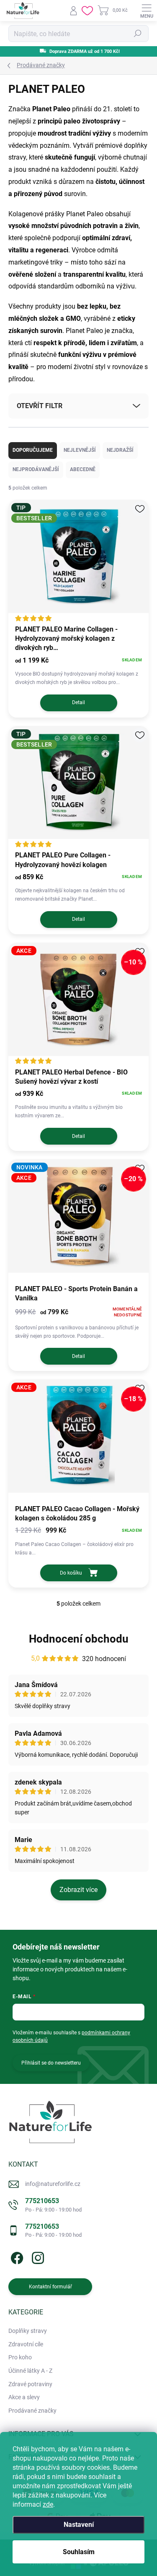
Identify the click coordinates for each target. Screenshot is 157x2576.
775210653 (53, 2205)
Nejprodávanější (36, 469)
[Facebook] (16, 2257)
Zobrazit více (78, 1890)
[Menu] (147, 10)
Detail (78, 702)
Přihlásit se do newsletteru (51, 2063)
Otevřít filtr (40, 406)
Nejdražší (120, 450)
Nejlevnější (80, 450)
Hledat (138, 34)
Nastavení (79, 2525)
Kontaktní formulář (50, 2287)
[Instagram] (37, 2257)
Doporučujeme (33, 450)
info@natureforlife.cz (53, 2184)
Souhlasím (79, 2552)
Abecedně (83, 469)
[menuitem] (28, 2331)
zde (48, 2504)
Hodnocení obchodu (79, 1639)
